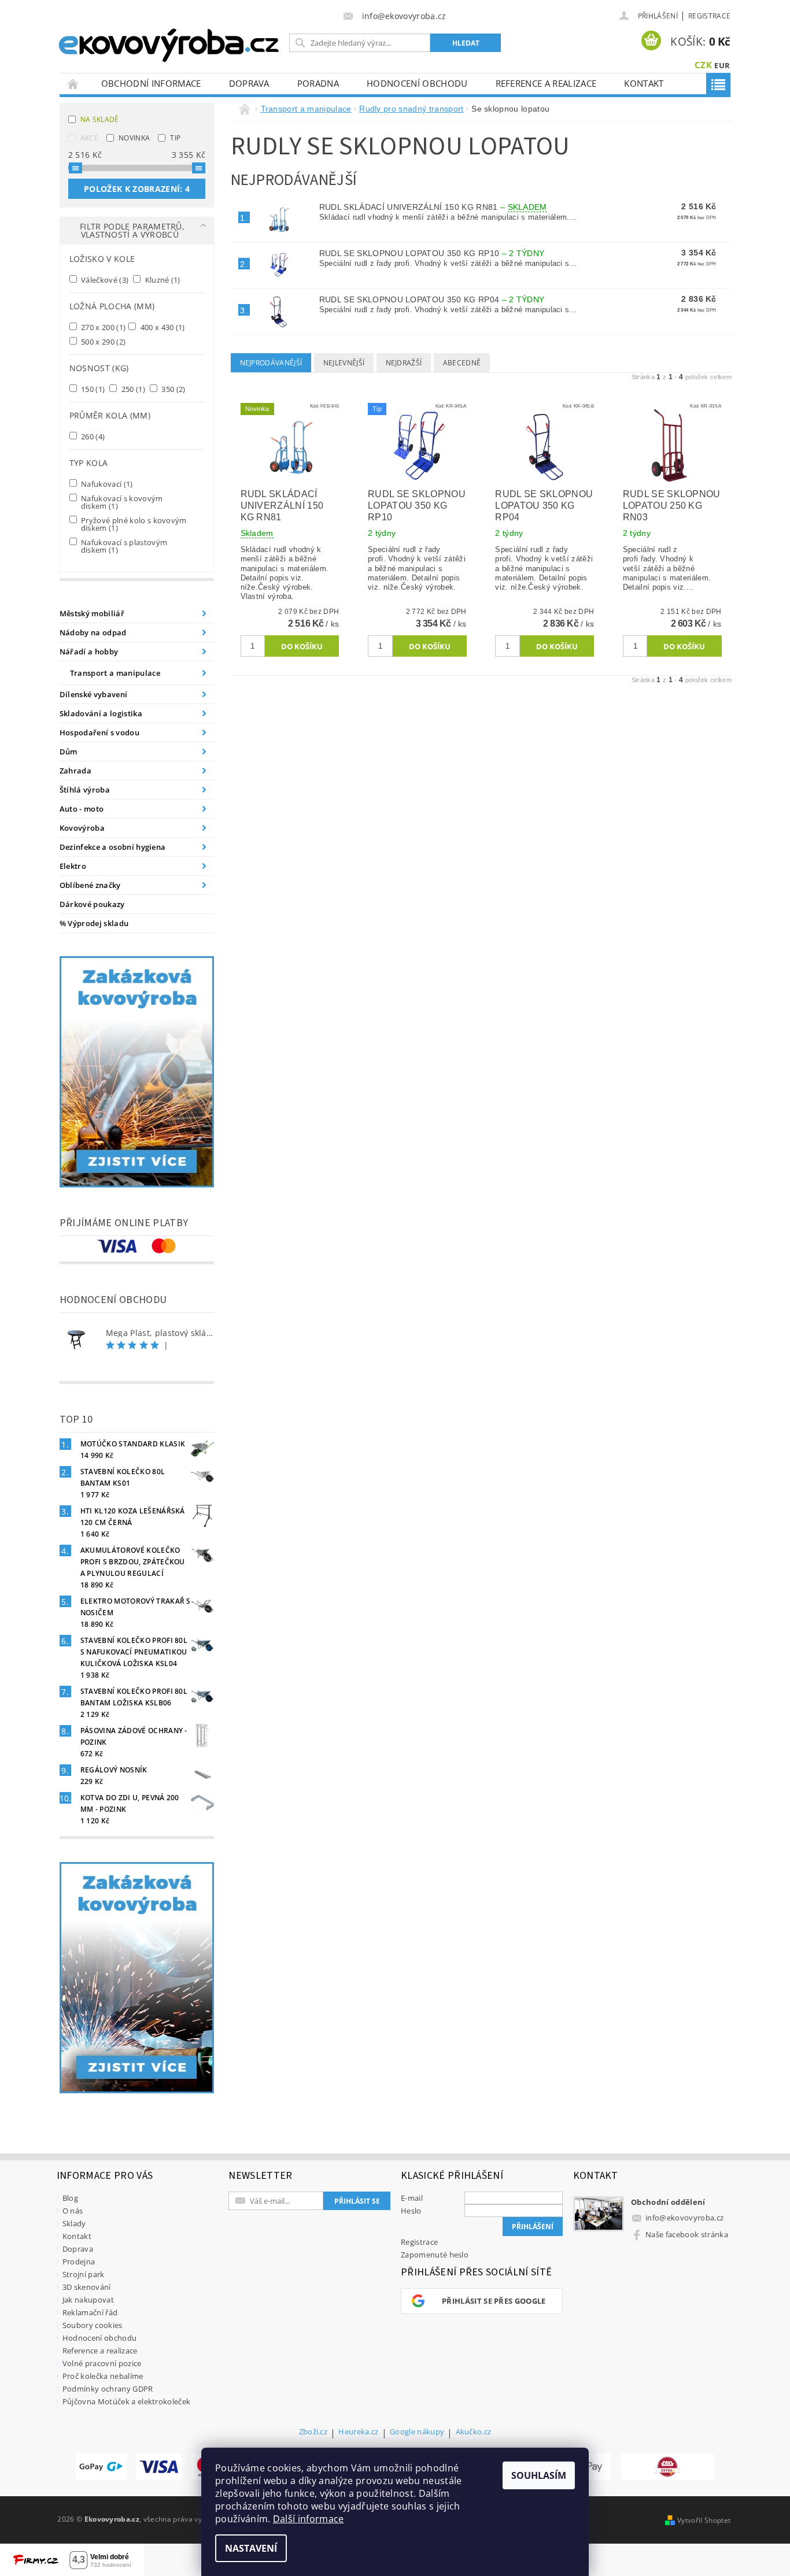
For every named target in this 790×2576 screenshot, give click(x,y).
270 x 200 (103, 327)
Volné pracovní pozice (102, 2363)
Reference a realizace (546, 83)
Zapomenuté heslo (435, 2255)
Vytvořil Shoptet (704, 2520)
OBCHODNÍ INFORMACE (151, 83)
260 (92, 436)
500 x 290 (103, 341)
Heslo (411, 2211)
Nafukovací (106, 484)
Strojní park (84, 2274)
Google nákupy (417, 2432)
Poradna (318, 83)
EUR (722, 65)
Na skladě (100, 119)
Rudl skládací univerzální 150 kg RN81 (433, 207)
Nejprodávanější (271, 363)
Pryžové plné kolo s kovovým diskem (133, 524)
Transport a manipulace (115, 673)
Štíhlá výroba (85, 790)
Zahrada (75, 771)
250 (132, 389)
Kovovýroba (82, 828)
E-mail (412, 2198)
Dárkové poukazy (92, 904)
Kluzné (162, 280)
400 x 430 (162, 327)
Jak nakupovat (88, 2300)
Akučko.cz (474, 2432)
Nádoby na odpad (93, 632)
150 (92, 389)
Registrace (709, 16)
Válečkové (104, 280)
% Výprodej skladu (94, 923)
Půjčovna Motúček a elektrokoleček (127, 2401)
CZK (703, 65)
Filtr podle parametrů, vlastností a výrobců (132, 230)
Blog (70, 2198)
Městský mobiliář (92, 613)
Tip (175, 138)
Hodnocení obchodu (417, 83)
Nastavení (251, 2548)
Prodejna (79, 2262)
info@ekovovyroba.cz (684, 2218)
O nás (73, 2211)
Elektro (73, 866)
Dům (69, 752)
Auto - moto (82, 809)
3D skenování (87, 2287)
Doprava (249, 83)
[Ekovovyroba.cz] (170, 43)
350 (173, 389)
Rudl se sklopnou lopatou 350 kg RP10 (432, 253)
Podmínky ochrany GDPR (108, 2389)
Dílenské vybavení (93, 694)
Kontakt (644, 83)
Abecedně (462, 363)
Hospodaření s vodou (99, 732)
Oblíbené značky (90, 885)
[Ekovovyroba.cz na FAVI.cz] (667, 2467)
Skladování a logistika (101, 713)
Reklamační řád (90, 2312)
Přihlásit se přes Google (494, 2301)
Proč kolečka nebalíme (103, 2376)
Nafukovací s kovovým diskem (121, 502)
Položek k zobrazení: (137, 189)
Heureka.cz (358, 2432)
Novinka (134, 138)
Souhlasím (539, 2475)
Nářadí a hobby (89, 652)
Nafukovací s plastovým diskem (123, 546)
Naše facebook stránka (687, 2234)
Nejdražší (404, 363)
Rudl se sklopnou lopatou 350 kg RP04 (432, 299)
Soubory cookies (93, 2325)
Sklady (74, 2223)
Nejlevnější (344, 363)
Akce (89, 138)
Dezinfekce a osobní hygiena (113, 847)
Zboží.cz (313, 2432)
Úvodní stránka (73, 84)
